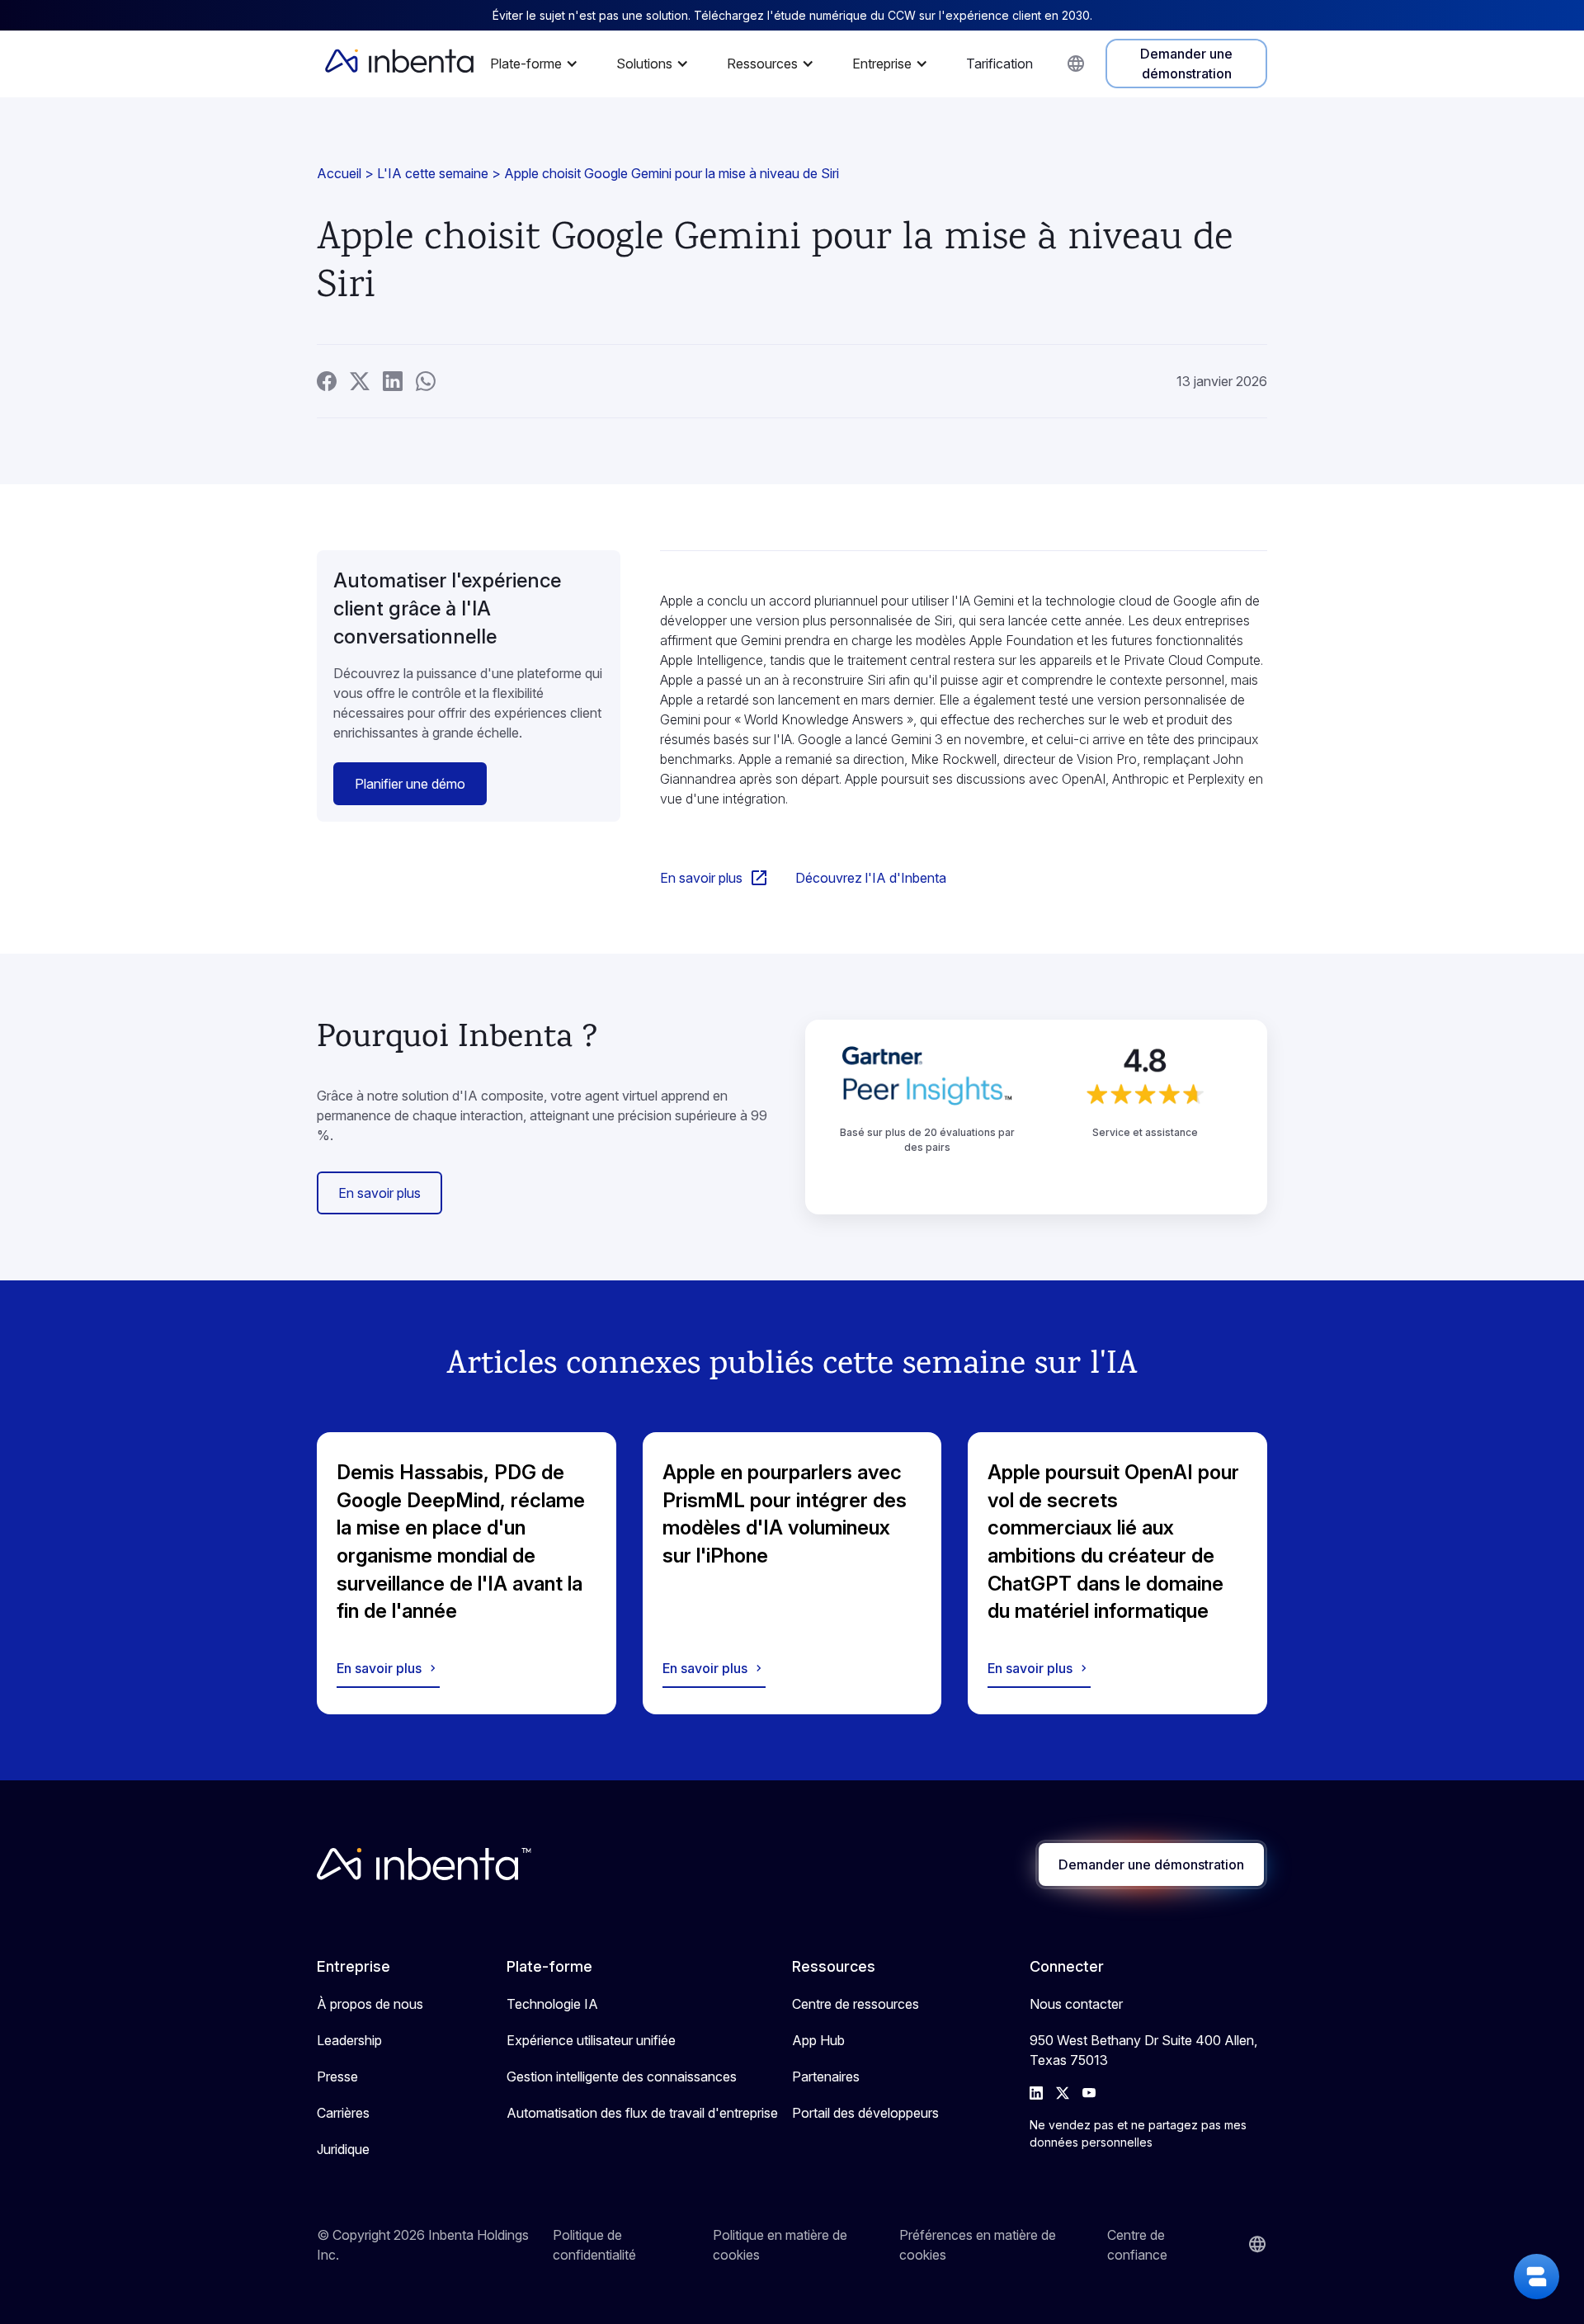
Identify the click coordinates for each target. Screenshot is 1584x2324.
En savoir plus (379, 1193)
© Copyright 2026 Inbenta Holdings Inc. (423, 2245)
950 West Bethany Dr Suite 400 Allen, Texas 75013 (1143, 2050)
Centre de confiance (1137, 2245)
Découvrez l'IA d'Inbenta (871, 878)
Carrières (343, 2113)
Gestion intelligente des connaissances (622, 2077)
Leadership (349, 2040)
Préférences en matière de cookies (978, 2245)
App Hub (818, 2040)
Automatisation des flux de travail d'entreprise (642, 2113)
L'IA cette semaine (433, 173)
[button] (538, 64)
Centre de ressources (856, 2004)
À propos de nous (370, 2004)
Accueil (339, 173)
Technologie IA (552, 2004)
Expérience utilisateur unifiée (591, 2040)
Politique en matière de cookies (780, 2245)
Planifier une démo (410, 784)
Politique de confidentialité (594, 2245)
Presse (337, 2077)
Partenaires (826, 2077)
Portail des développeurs (865, 2113)
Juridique (343, 2149)
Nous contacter (1076, 2004)
